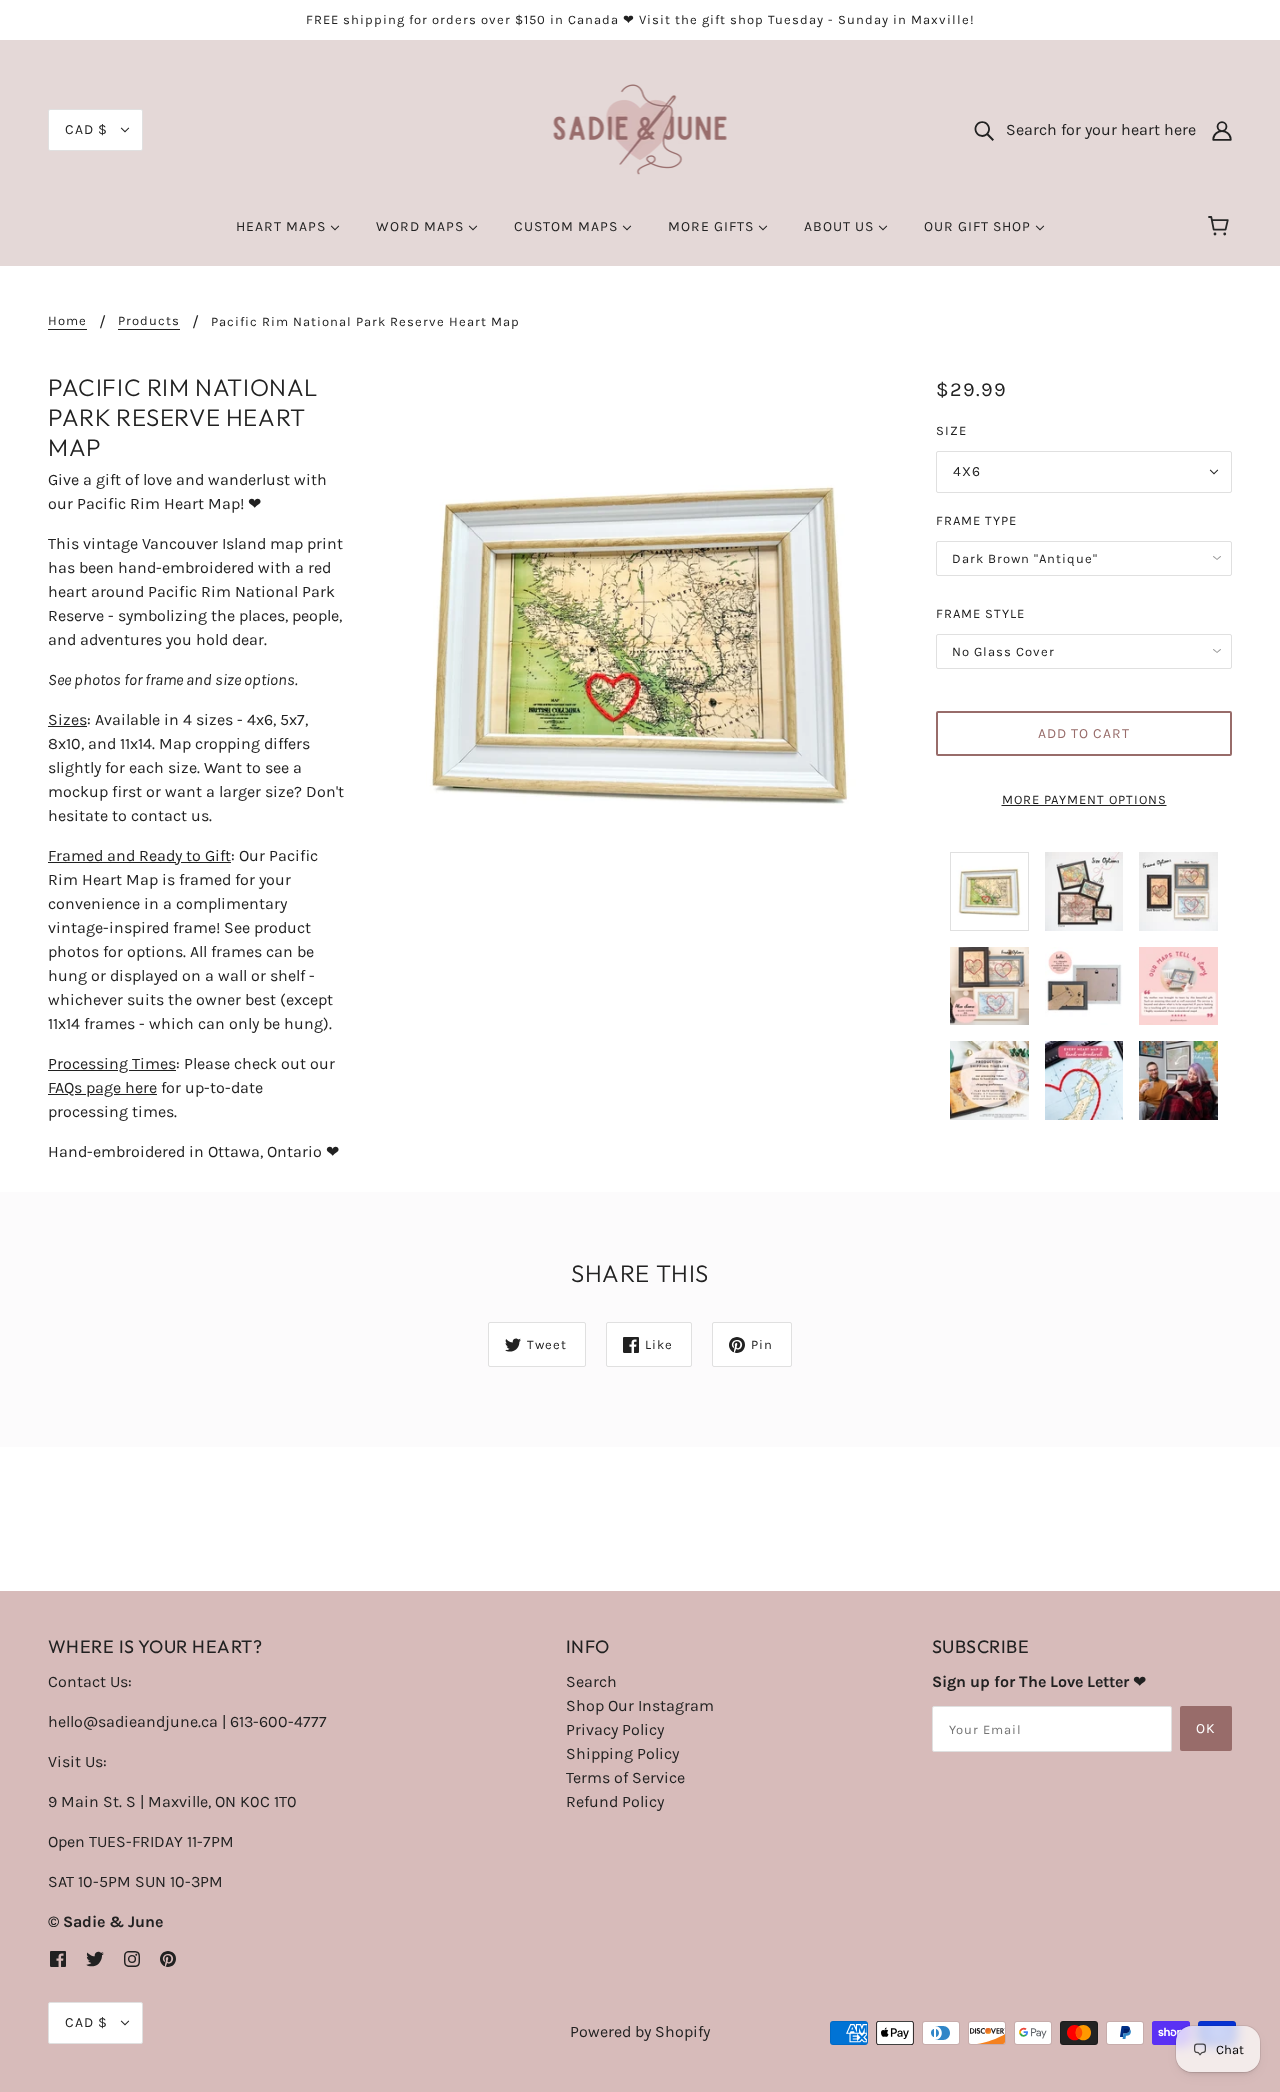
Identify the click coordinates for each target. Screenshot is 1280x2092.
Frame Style (980, 613)
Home (67, 321)
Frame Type (976, 520)
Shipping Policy (622, 1753)
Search (591, 1681)
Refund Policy (615, 1801)
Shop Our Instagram (640, 1705)
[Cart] (1221, 227)
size (951, 430)
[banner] (640, 128)
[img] (58, 1958)
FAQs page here (102, 1087)
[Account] (1222, 130)
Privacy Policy (615, 1729)
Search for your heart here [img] (1095, 129)
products (149, 321)
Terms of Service (625, 1777)
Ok (1206, 1728)
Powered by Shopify (640, 2031)
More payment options (1084, 799)
